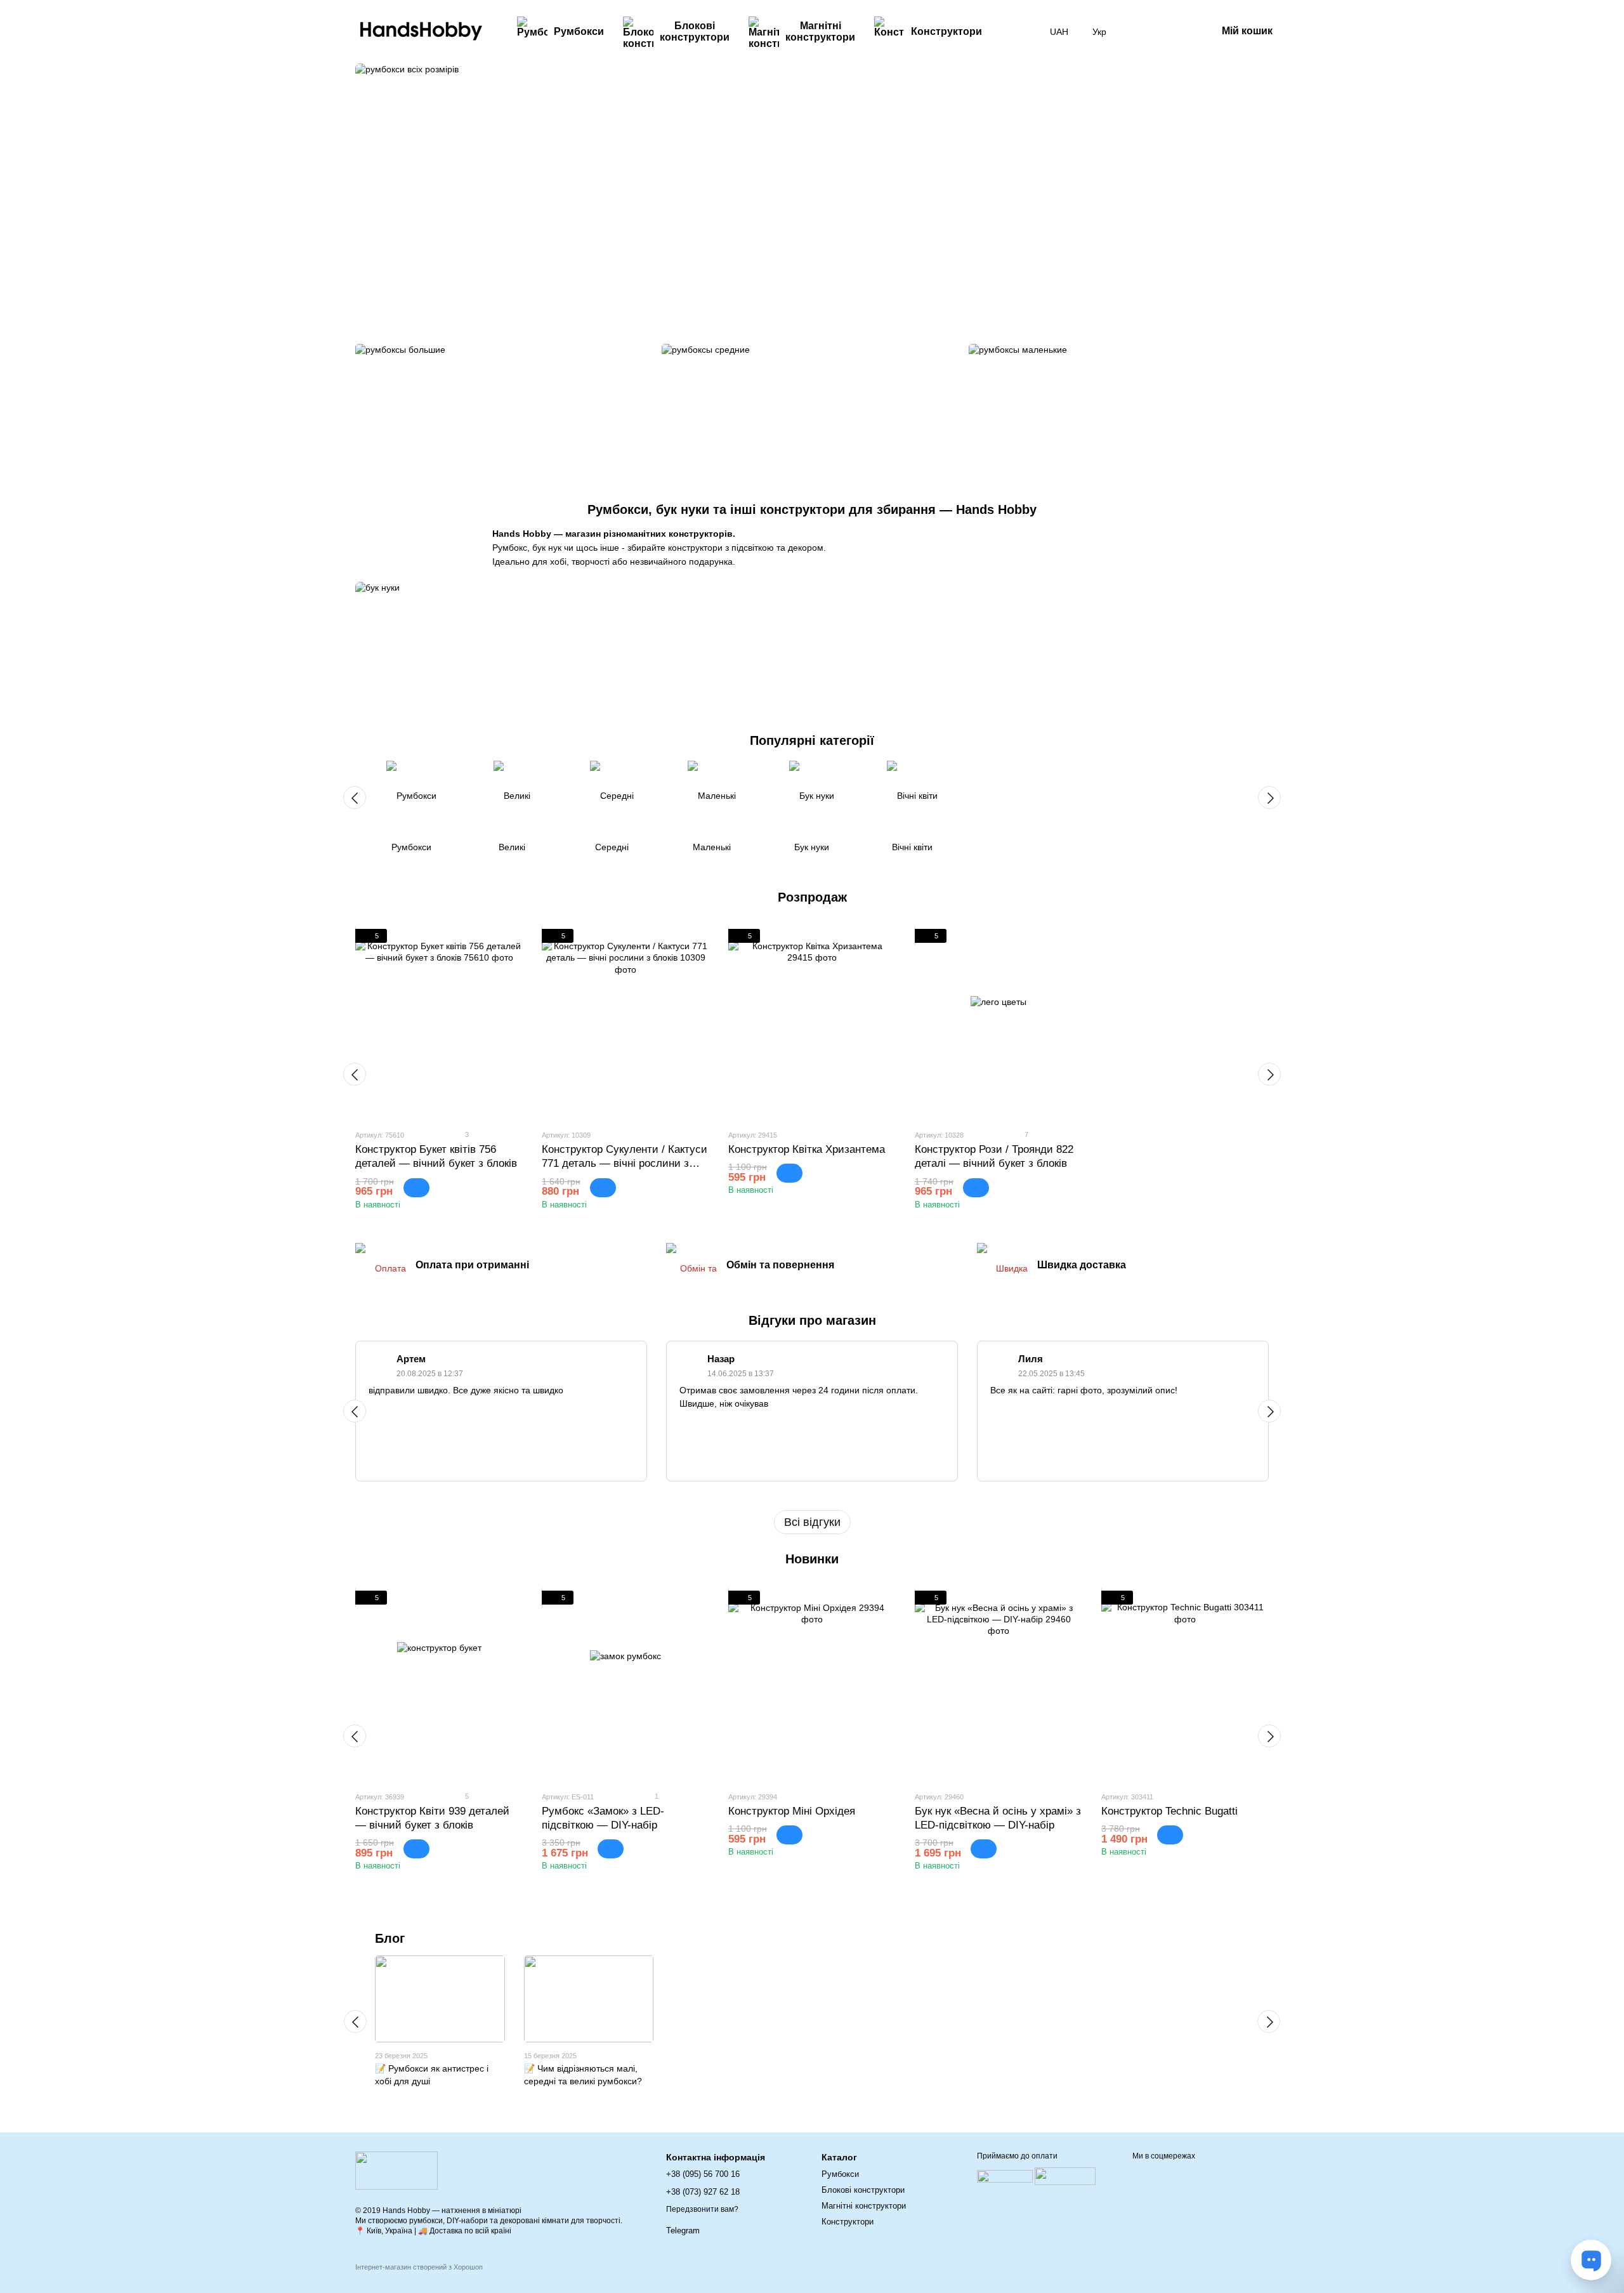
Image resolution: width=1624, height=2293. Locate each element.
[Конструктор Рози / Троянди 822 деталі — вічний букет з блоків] (999, 1024)
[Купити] (416, 1188)
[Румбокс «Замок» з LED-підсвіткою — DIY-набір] (625, 1686)
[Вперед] (1269, 798)
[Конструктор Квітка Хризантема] (812, 1024)
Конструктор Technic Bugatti (1169, 1811)
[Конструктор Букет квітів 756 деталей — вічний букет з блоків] (439, 1024)
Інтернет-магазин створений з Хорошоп (419, 2267)
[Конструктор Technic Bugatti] (1185, 1686)
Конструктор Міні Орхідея (792, 1811)
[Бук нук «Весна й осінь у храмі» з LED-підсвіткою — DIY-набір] (999, 1686)
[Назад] (355, 798)
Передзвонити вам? (702, 2209)
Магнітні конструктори (820, 31)
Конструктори (946, 31)
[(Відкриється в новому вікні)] (1065, 2176)
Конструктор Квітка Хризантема (807, 1149)
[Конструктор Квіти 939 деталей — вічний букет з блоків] (439, 1686)
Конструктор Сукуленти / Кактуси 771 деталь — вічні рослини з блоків (625, 1163)
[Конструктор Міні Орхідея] (812, 1686)
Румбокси (579, 31)
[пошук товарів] (1014, 32)
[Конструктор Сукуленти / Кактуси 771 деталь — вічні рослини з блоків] (625, 1024)
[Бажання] (1141, 32)
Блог (390, 1938)
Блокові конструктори (695, 31)
